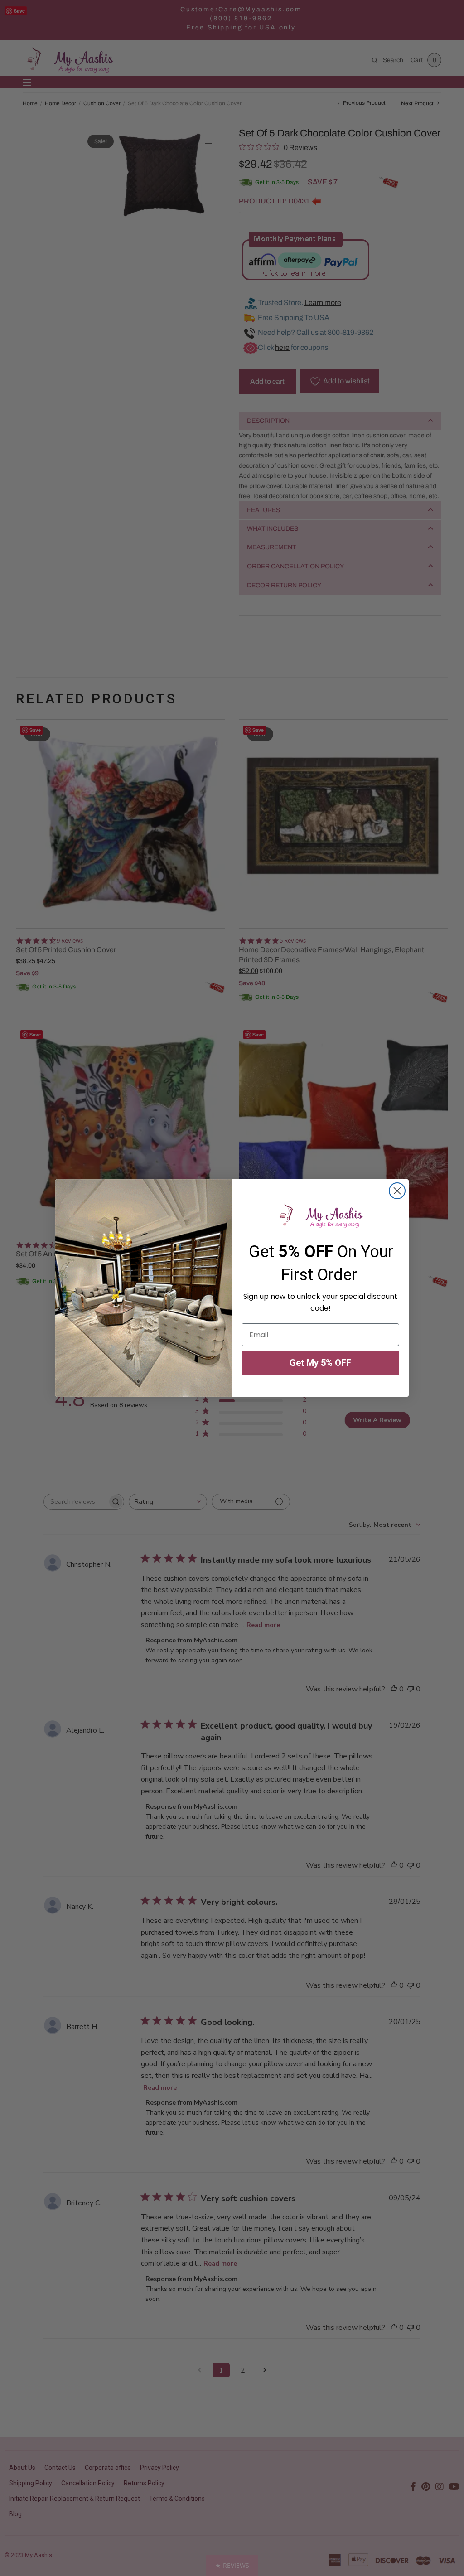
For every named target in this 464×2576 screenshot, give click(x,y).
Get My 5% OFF (320, 1363)
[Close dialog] (397, 1191)
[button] (232, 2565)
